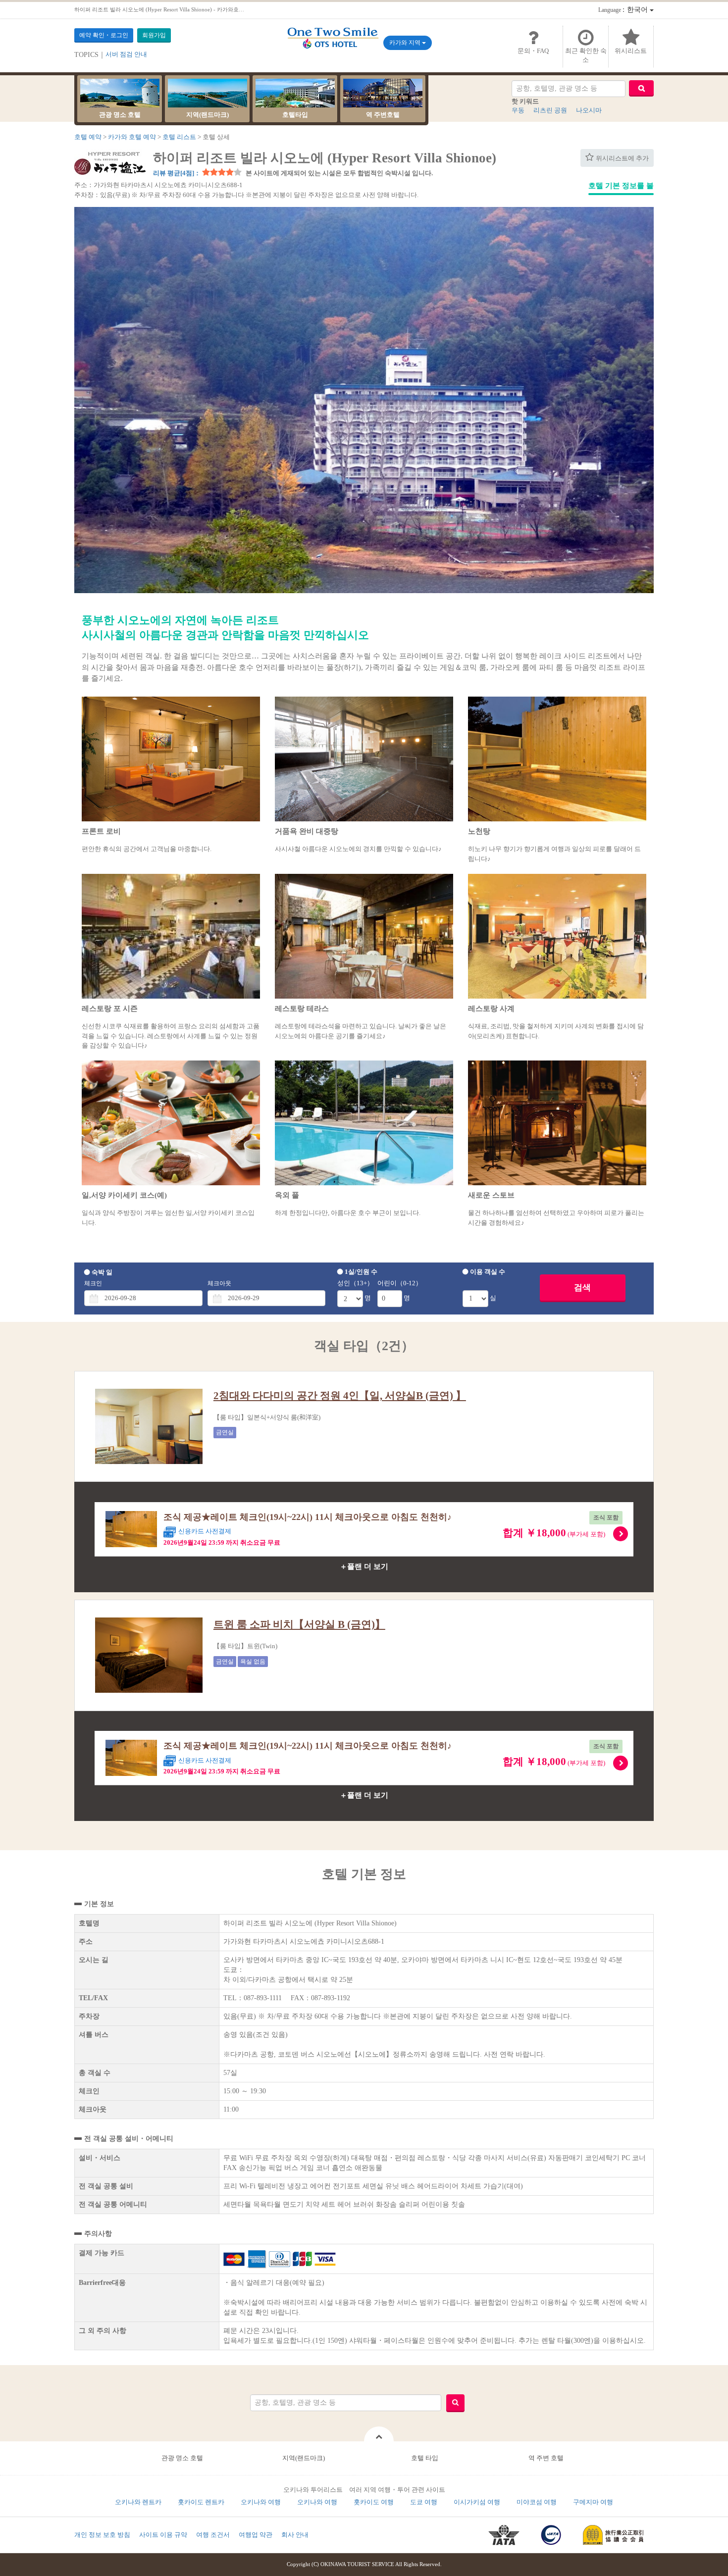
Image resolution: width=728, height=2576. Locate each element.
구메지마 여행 (593, 2502)
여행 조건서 (213, 2535)
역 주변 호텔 (546, 2458)
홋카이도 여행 (374, 2502)
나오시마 (589, 110)
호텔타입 (295, 115)
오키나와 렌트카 (138, 2502)
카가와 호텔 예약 (132, 137)
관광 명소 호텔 (120, 115)
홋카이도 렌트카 (201, 2502)
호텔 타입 (425, 2458)
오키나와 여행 (261, 2502)
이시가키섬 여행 (477, 2502)
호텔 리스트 (179, 137)
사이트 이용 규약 (163, 2535)
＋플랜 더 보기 (364, 1566)
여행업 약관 (256, 2535)
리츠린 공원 (550, 110)
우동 (518, 110)
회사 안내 (295, 2535)
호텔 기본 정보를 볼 (621, 186)
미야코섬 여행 (537, 2502)
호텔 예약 (88, 137)
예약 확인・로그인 (104, 35)
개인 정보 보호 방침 (102, 2535)
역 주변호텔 (383, 115)
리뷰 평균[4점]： (177, 173)
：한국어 (624, 10)
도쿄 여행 (424, 2502)
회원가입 (154, 35)
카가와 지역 (406, 43)
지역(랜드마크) (208, 115)
